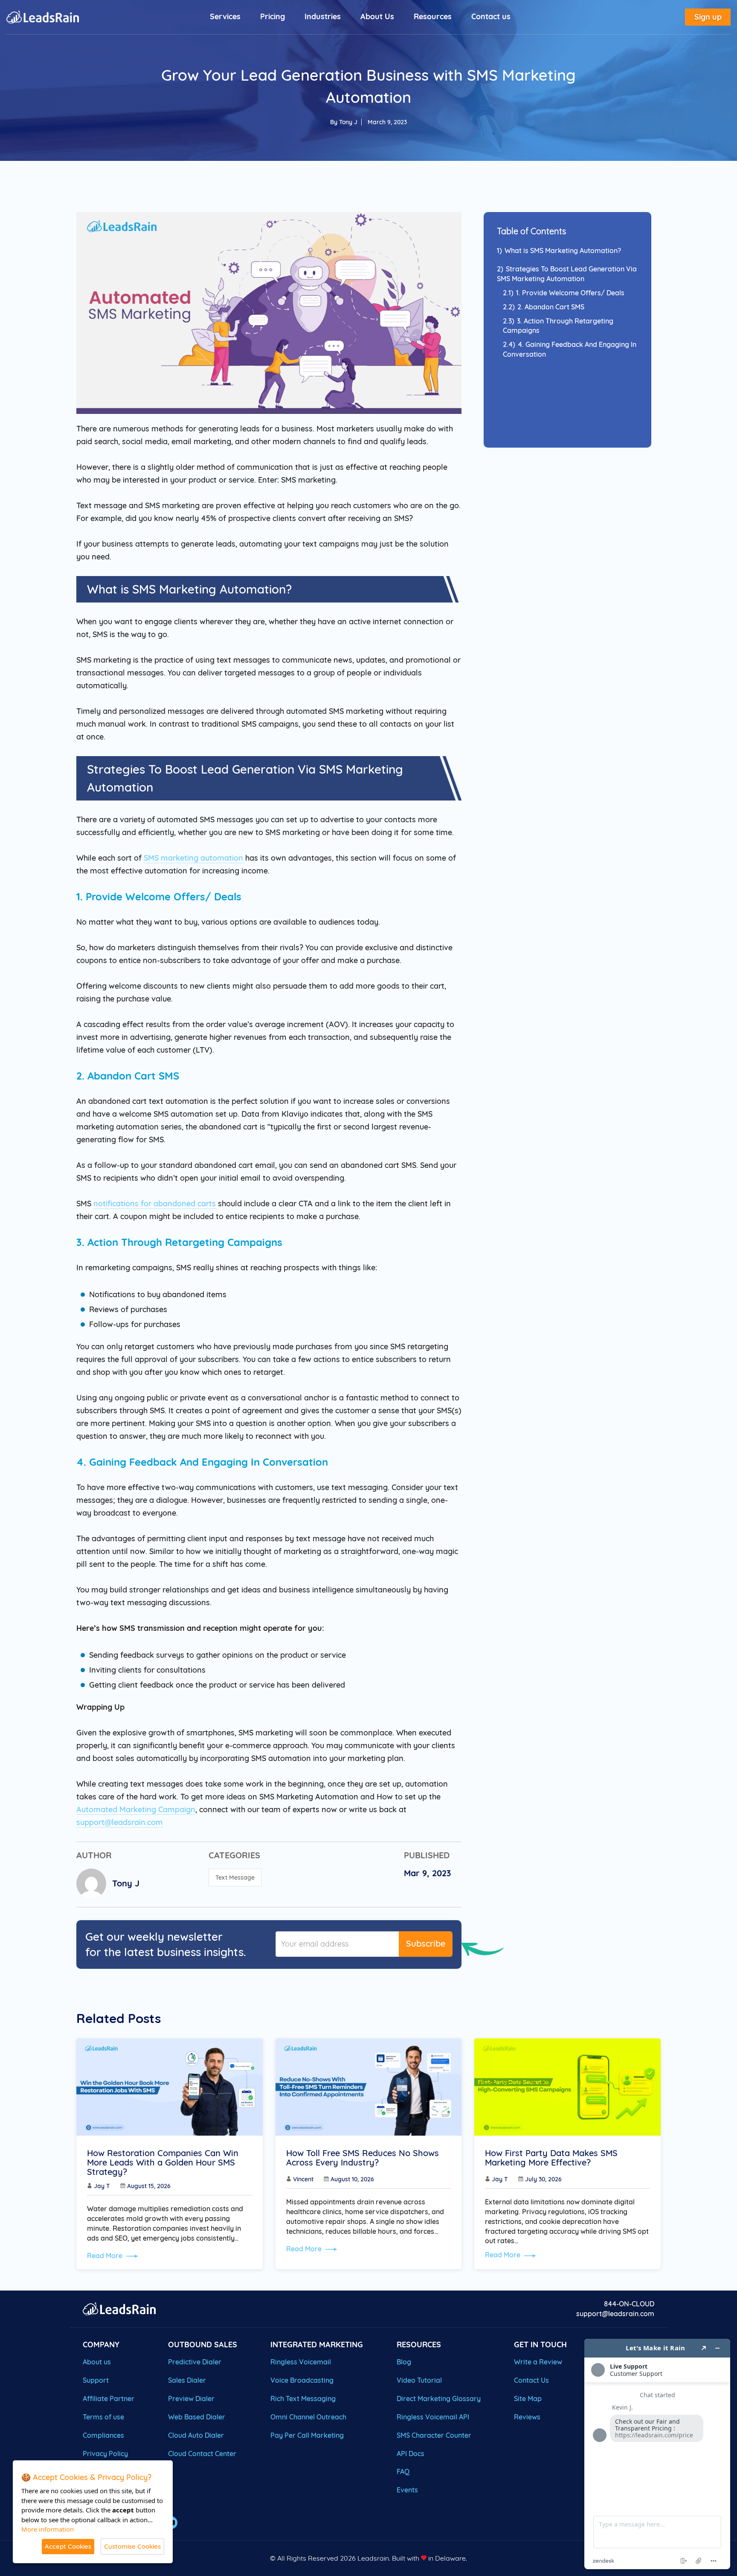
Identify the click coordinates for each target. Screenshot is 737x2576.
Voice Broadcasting (302, 2380)
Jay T (102, 2186)
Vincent (303, 2179)
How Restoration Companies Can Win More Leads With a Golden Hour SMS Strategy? (163, 2163)
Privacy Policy (105, 2454)
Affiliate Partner (109, 2398)
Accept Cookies (68, 2546)
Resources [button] (433, 16)
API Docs (411, 2454)
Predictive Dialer (195, 2362)
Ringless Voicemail (301, 2362)
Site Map (528, 2398)
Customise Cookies (132, 2546)
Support (96, 2380)
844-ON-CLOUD (629, 2304)
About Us (377, 16)
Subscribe (426, 1943)
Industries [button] (323, 16)
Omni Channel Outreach (308, 2417)
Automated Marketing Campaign (136, 1809)
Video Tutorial (419, 2380)
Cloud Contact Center (202, 2454)
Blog (404, 2362)
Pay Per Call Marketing (307, 2435)
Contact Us (531, 2380)
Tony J (348, 122)
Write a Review (538, 2362)
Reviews (527, 2417)
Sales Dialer (187, 2380)
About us (97, 2362)
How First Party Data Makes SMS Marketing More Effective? (551, 2158)
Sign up (708, 17)
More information (48, 2529)
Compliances (103, 2435)
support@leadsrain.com (120, 1822)
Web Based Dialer (197, 2417)
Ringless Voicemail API (433, 2417)
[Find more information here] (657, 2454)
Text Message (235, 1877)
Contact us (491, 16)
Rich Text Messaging (303, 2398)
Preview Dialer (191, 2398)
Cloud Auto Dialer (196, 2435)
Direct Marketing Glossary (439, 2398)
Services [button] (225, 16)
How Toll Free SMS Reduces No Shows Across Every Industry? (363, 2158)
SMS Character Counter (434, 2435)
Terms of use (103, 2417)
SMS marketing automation (193, 858)
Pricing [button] (273, 16)
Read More (106, 2256)
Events (407, 2490)
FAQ (403, 2471)
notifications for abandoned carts (155, 1204)
